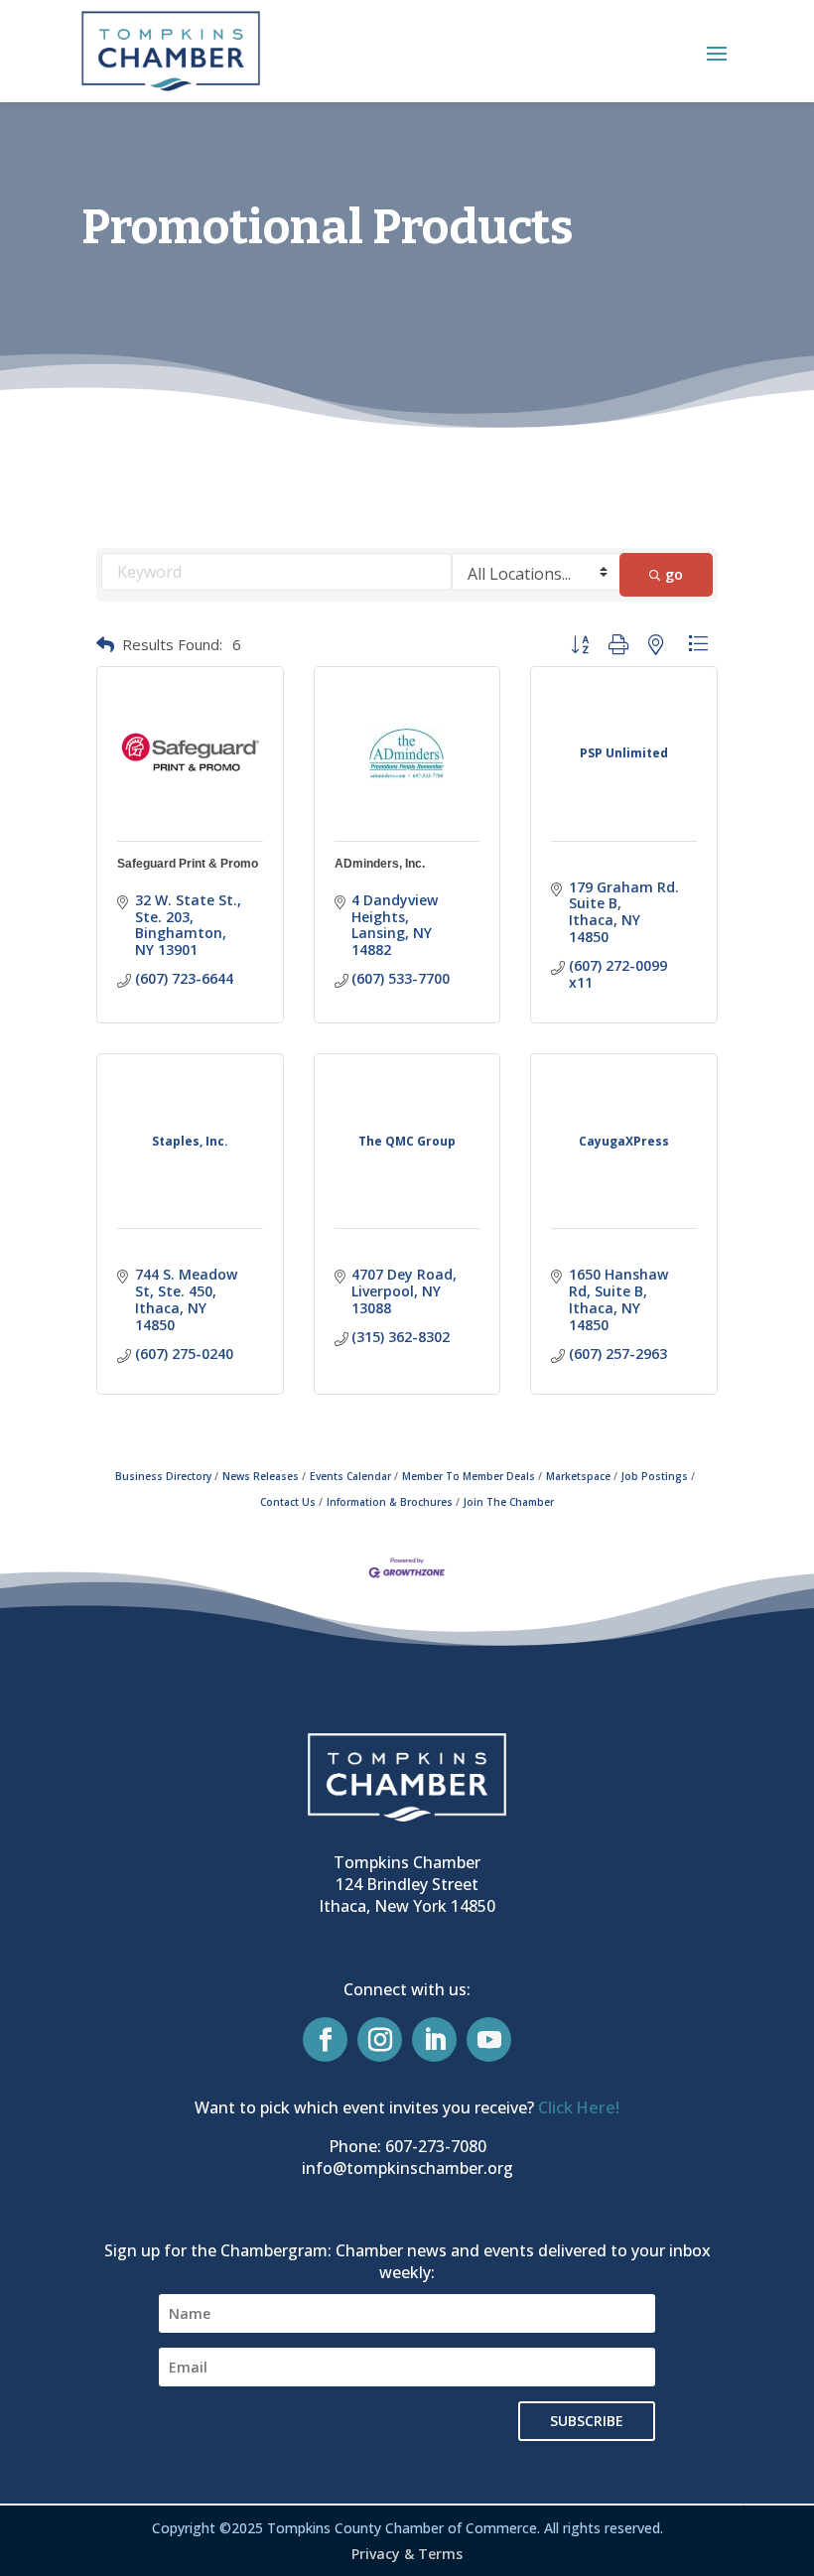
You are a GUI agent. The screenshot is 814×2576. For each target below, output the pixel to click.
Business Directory (163, 1476)
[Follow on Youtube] (489, 2039)
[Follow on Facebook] (325, 2039)
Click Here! (579, 2107)
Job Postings (655, 1476)
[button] (717, 53)
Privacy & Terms (407, 2554)
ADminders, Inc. (380, 864)
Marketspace (578, 1476)
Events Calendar (350, 1476)
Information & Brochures (390, 1502)
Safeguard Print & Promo (188, 864)
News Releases (261, 1476)
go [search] (674, 574)
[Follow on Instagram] (380, 2039)
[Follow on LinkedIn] (434, 2039)
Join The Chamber (509, 1502)
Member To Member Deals (469, 1476)
